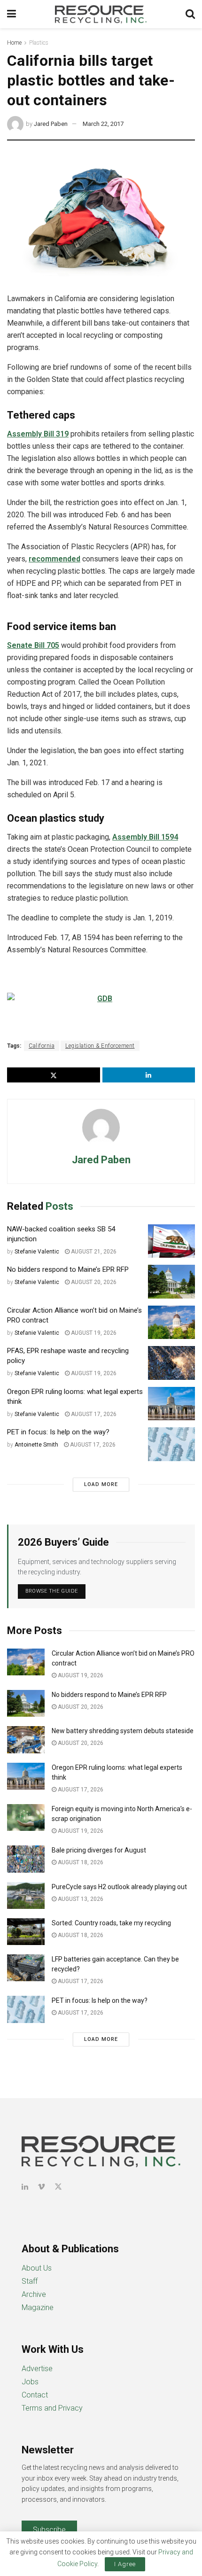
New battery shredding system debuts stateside (123, 1731)
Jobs (30, 2382)
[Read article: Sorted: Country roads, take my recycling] (26, 1932)
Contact (35, 2395)
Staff (30, 2281)
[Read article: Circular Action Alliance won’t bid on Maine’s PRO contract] (171, 1323)
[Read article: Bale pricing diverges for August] (26, 1859)
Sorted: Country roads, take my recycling (111, 1923)
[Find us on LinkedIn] (25, 2187)
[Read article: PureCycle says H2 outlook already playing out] (26, 1895)
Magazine (38, 2308)
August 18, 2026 (80, 1862)
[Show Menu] (12, 14)
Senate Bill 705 (33, 645)
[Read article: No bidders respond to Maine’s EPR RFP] (171, 1282)
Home (14, 43)
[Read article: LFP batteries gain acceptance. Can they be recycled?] (26, 1968)
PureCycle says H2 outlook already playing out (120, 1887)
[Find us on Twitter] (58, 2187)
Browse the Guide (52, 1591)
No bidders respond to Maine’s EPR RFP (68, 1269)
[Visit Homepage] (101, 14)
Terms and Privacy (52, 2408)
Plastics (39, 43)
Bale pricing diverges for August (99, 1850)
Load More (101, 1484)
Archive (34, 2294)
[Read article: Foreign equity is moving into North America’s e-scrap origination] (26, 1817)
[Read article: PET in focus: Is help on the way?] (171, 1444)
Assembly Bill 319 (38, 434)
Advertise (37, 2369)
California (42, 1046)
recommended (54, 559)
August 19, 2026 (93, 1333)
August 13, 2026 (80, 1899)
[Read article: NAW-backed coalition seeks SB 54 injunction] (171, 1241)
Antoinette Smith (36, 1445)
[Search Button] (190, 14)
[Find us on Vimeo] (41, 2187)
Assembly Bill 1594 (145, 837)
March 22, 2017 (103, 124)
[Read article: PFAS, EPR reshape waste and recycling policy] (171, 1363)
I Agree (125, 2564)
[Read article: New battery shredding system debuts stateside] (26, 1739)
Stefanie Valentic (37, 1252)
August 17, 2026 (93, 1414)
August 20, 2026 (93, 1282)
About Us (37, 2268)
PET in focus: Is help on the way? (58, 1432)
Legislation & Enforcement (100, 1046)
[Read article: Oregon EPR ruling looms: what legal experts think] (171, 1404)
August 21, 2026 (93, 1252)
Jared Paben (51, 124)
